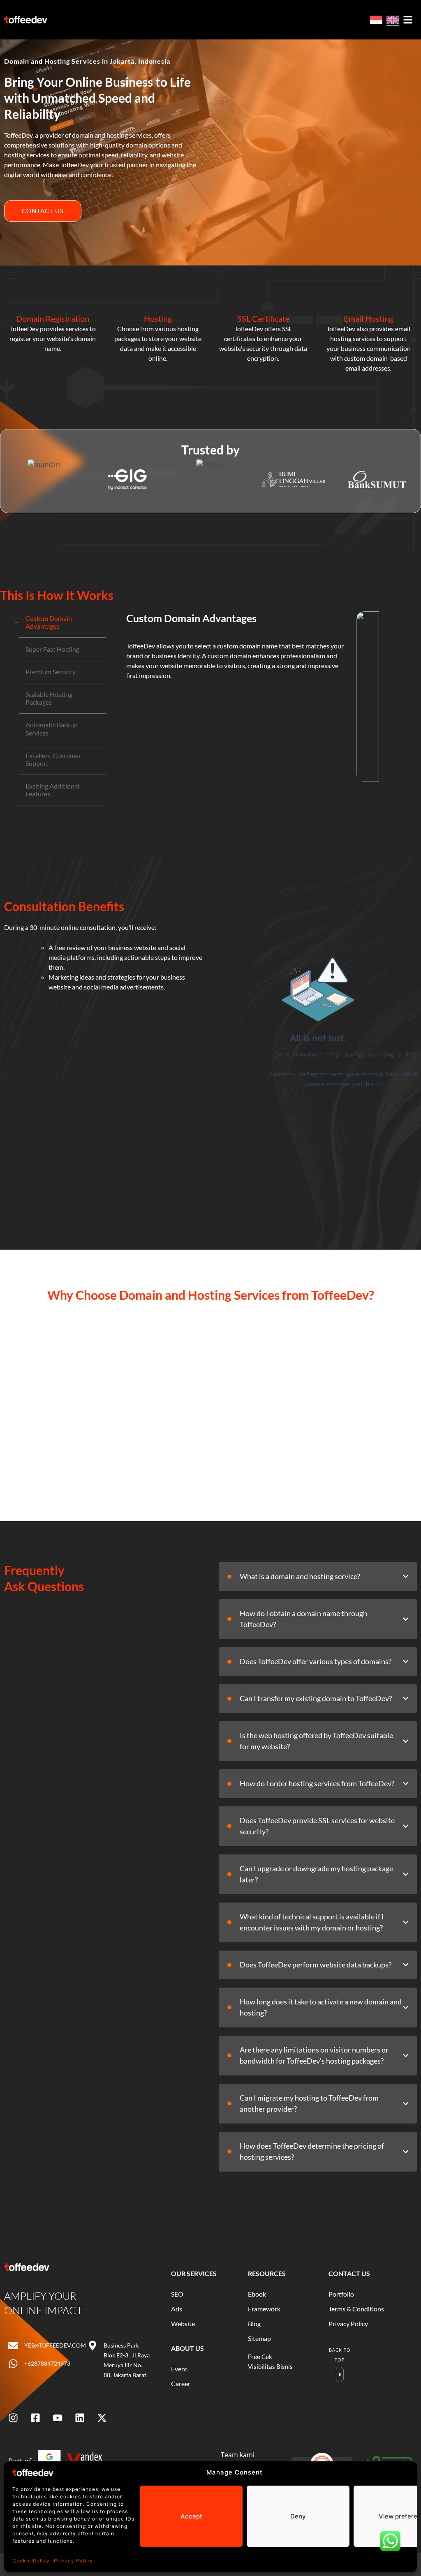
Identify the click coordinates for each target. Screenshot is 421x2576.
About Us (187, 2348)
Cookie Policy (31, 2561)
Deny (298, 2516)
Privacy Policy (73, 2561)
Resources (267, 2273)
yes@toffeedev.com (55, 2345)
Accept (191, 2516)
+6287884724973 (47, 2363)
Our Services (194, 2273)
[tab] (62, 622)
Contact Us (349, 2273)
